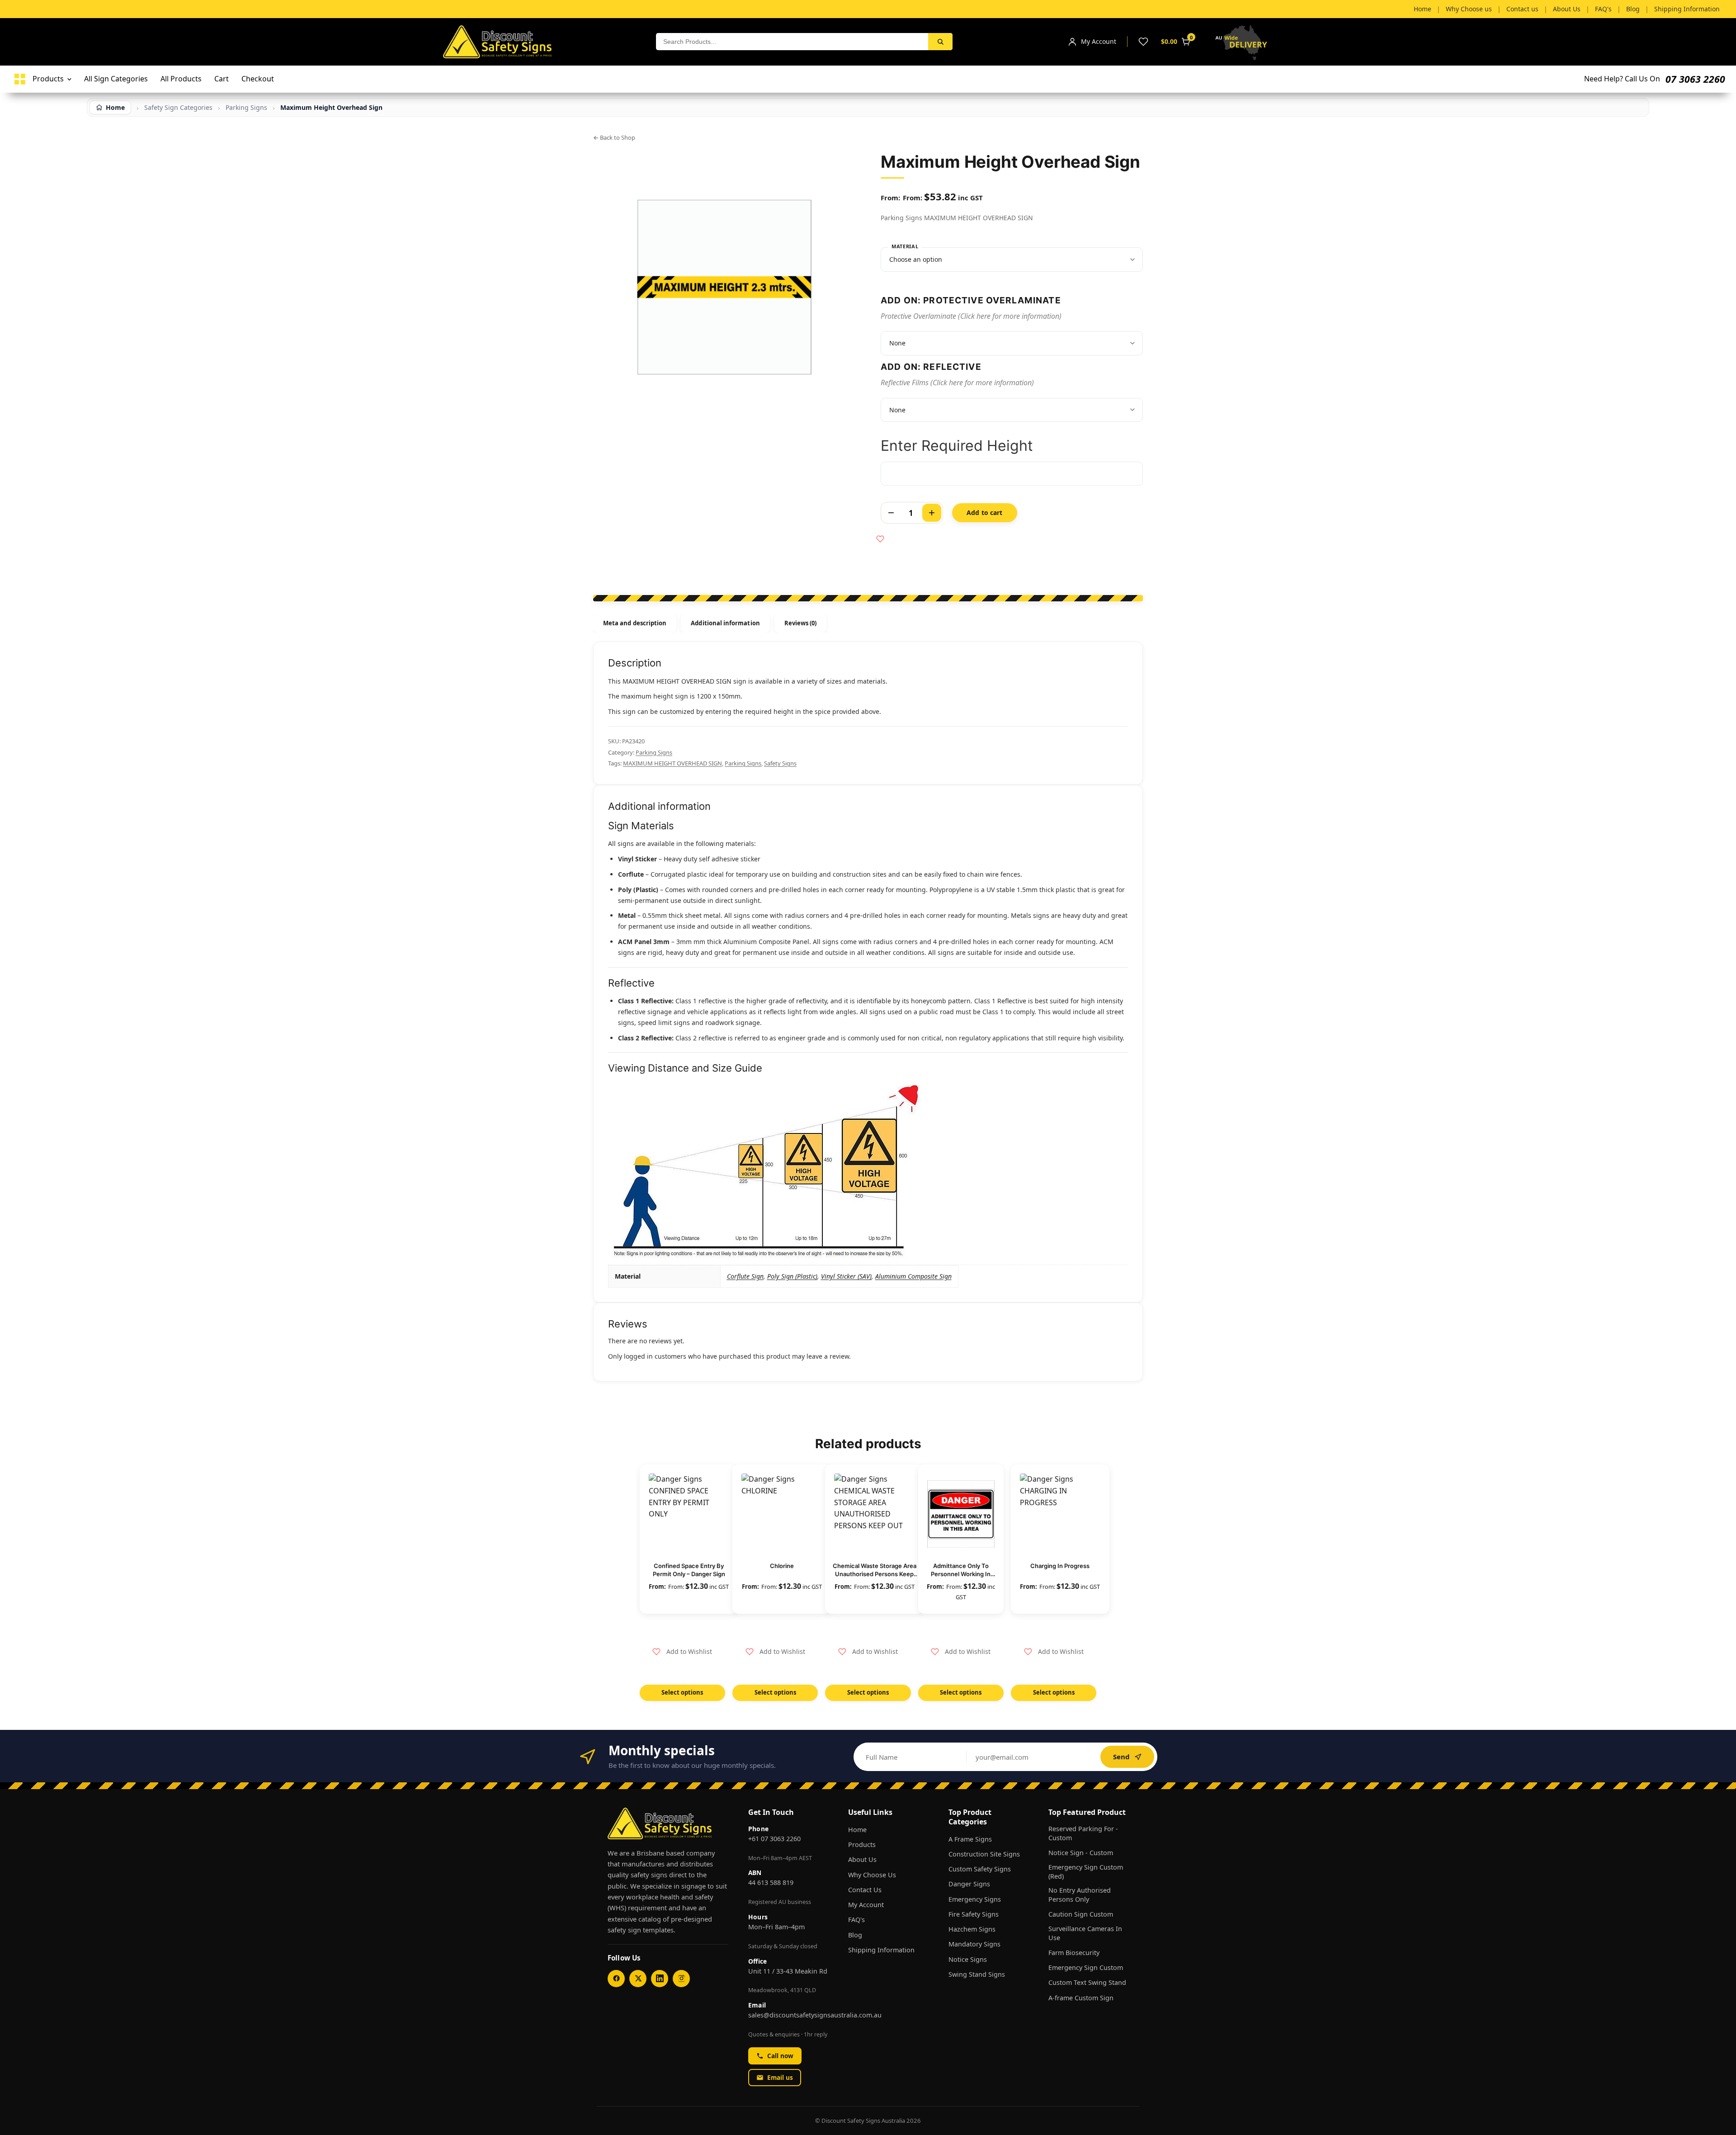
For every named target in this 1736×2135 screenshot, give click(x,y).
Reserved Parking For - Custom (1083, 1833)
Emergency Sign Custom (1086, 1967)
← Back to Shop (614, 137)
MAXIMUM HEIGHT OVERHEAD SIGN (672, 763)
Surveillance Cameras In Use (1085, 1933)
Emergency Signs (975, 1899)
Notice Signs (968, 1959)
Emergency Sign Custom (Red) (1086, 1872)
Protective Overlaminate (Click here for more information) (971, 316)
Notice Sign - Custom (1081, 1853)
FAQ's (856, 1920)
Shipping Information (881, 1950)
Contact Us (865, 1890)
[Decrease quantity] (891, 513)
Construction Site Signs (984, 1854)
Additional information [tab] (725, 623)
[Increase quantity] (932, 513)
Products (862, 1845)
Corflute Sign (745, 1276)
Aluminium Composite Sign (913, 1276)
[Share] (1706, 10)
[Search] (940, 42)
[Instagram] (681, 1979)
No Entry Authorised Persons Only (1080, 1895)
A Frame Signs (970, 1839)
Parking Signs (654, 752)
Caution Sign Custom (1081, 1914)
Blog (855, 1935)
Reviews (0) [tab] (801, 623)
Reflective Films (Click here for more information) (957, 383)
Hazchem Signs (972, 1929)
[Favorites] (1143, 42)
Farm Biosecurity (1074, 1953)
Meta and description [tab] (635, 623)
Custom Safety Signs (980, 1869)
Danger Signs (969, 1884)
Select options (682, 1692)
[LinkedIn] (660, 1979)
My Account (866, 1905)
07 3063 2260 (1695, 79)
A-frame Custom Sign (1081, 1998)
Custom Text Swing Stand (1087, 1982)
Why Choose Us (872, 1875)
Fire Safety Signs (974, 1914)
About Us (862, 1859)
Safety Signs (780, 763)
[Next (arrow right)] (1720, 1067)
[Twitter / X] (638, 1979)
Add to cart (985, 512)
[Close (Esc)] (1726, 10)
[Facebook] (616, 1979)
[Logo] (20, 79)
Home (857, 1830)
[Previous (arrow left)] (16, 1067)
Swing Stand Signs (977, 1974)
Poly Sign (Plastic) (792, 1276)
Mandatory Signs (974, 1944)
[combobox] (792, 42)
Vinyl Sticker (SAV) (846, 1276)
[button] (682, 1652)
